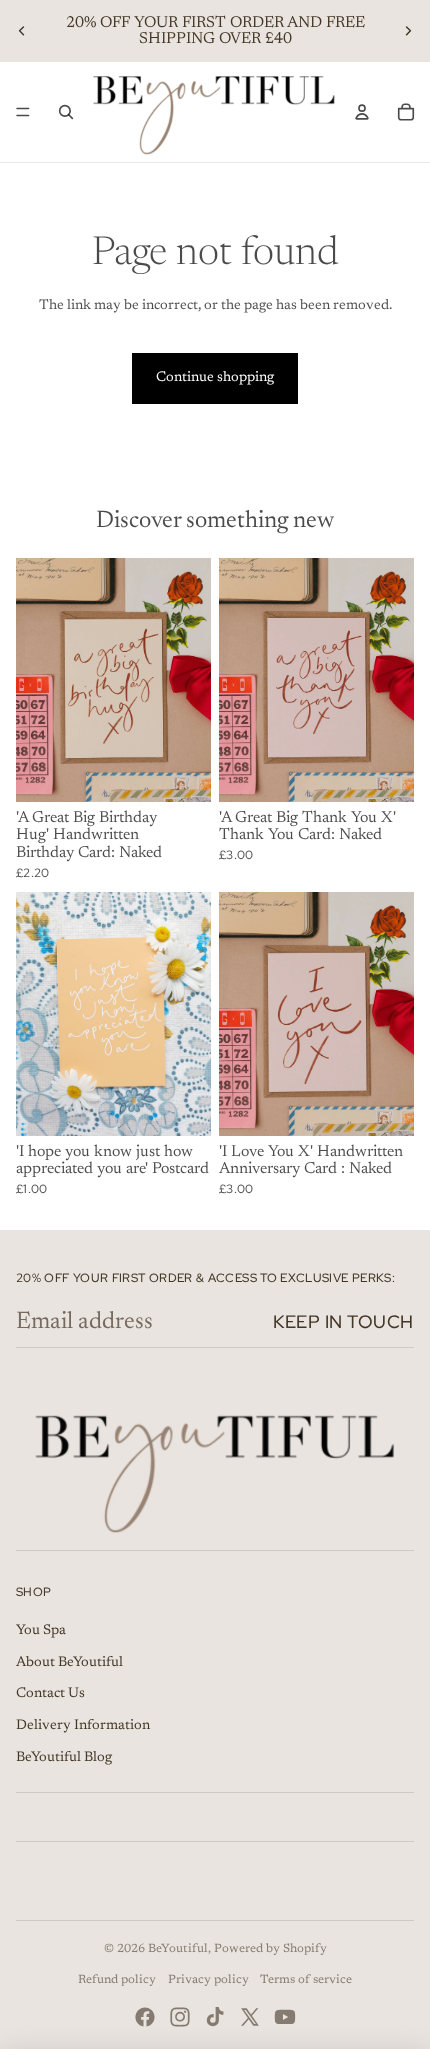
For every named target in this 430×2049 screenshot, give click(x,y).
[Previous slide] (22, 31)
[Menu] (23, 112)
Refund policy (117, 1980)
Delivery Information (83, 1726)
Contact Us (50, 1694)
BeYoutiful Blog (64, 1758)
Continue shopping (215, 378)
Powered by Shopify (270, 1949)
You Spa (41, 1631)
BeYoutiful (178, 1949)
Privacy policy (208, 1980)
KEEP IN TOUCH (343, 1321)
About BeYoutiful (69, 1663)
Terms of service (306, 1980)
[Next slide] (408, 31)
